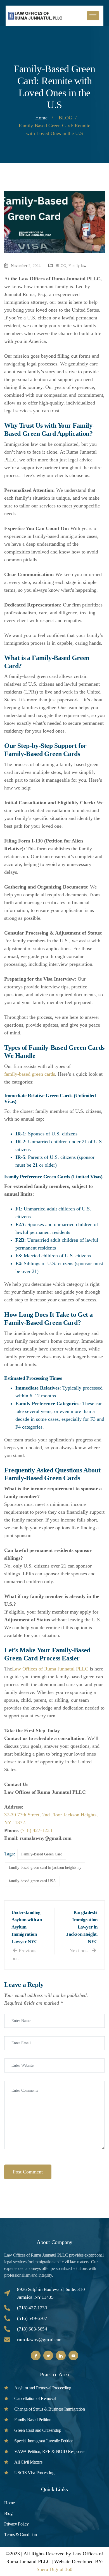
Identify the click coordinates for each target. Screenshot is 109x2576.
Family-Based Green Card (42, 1854)
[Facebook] (36, 2355)
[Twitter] (48, 2355)
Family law (77, 266)
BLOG (61, 266)
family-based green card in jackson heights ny (45, 1868)
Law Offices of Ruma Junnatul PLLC (50, 1669)
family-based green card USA (32, 1881)
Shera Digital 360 (54, 2569)
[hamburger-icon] (93, 16)
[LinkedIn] (61, 2355)
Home (41, 118)
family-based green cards (30, 1074)
